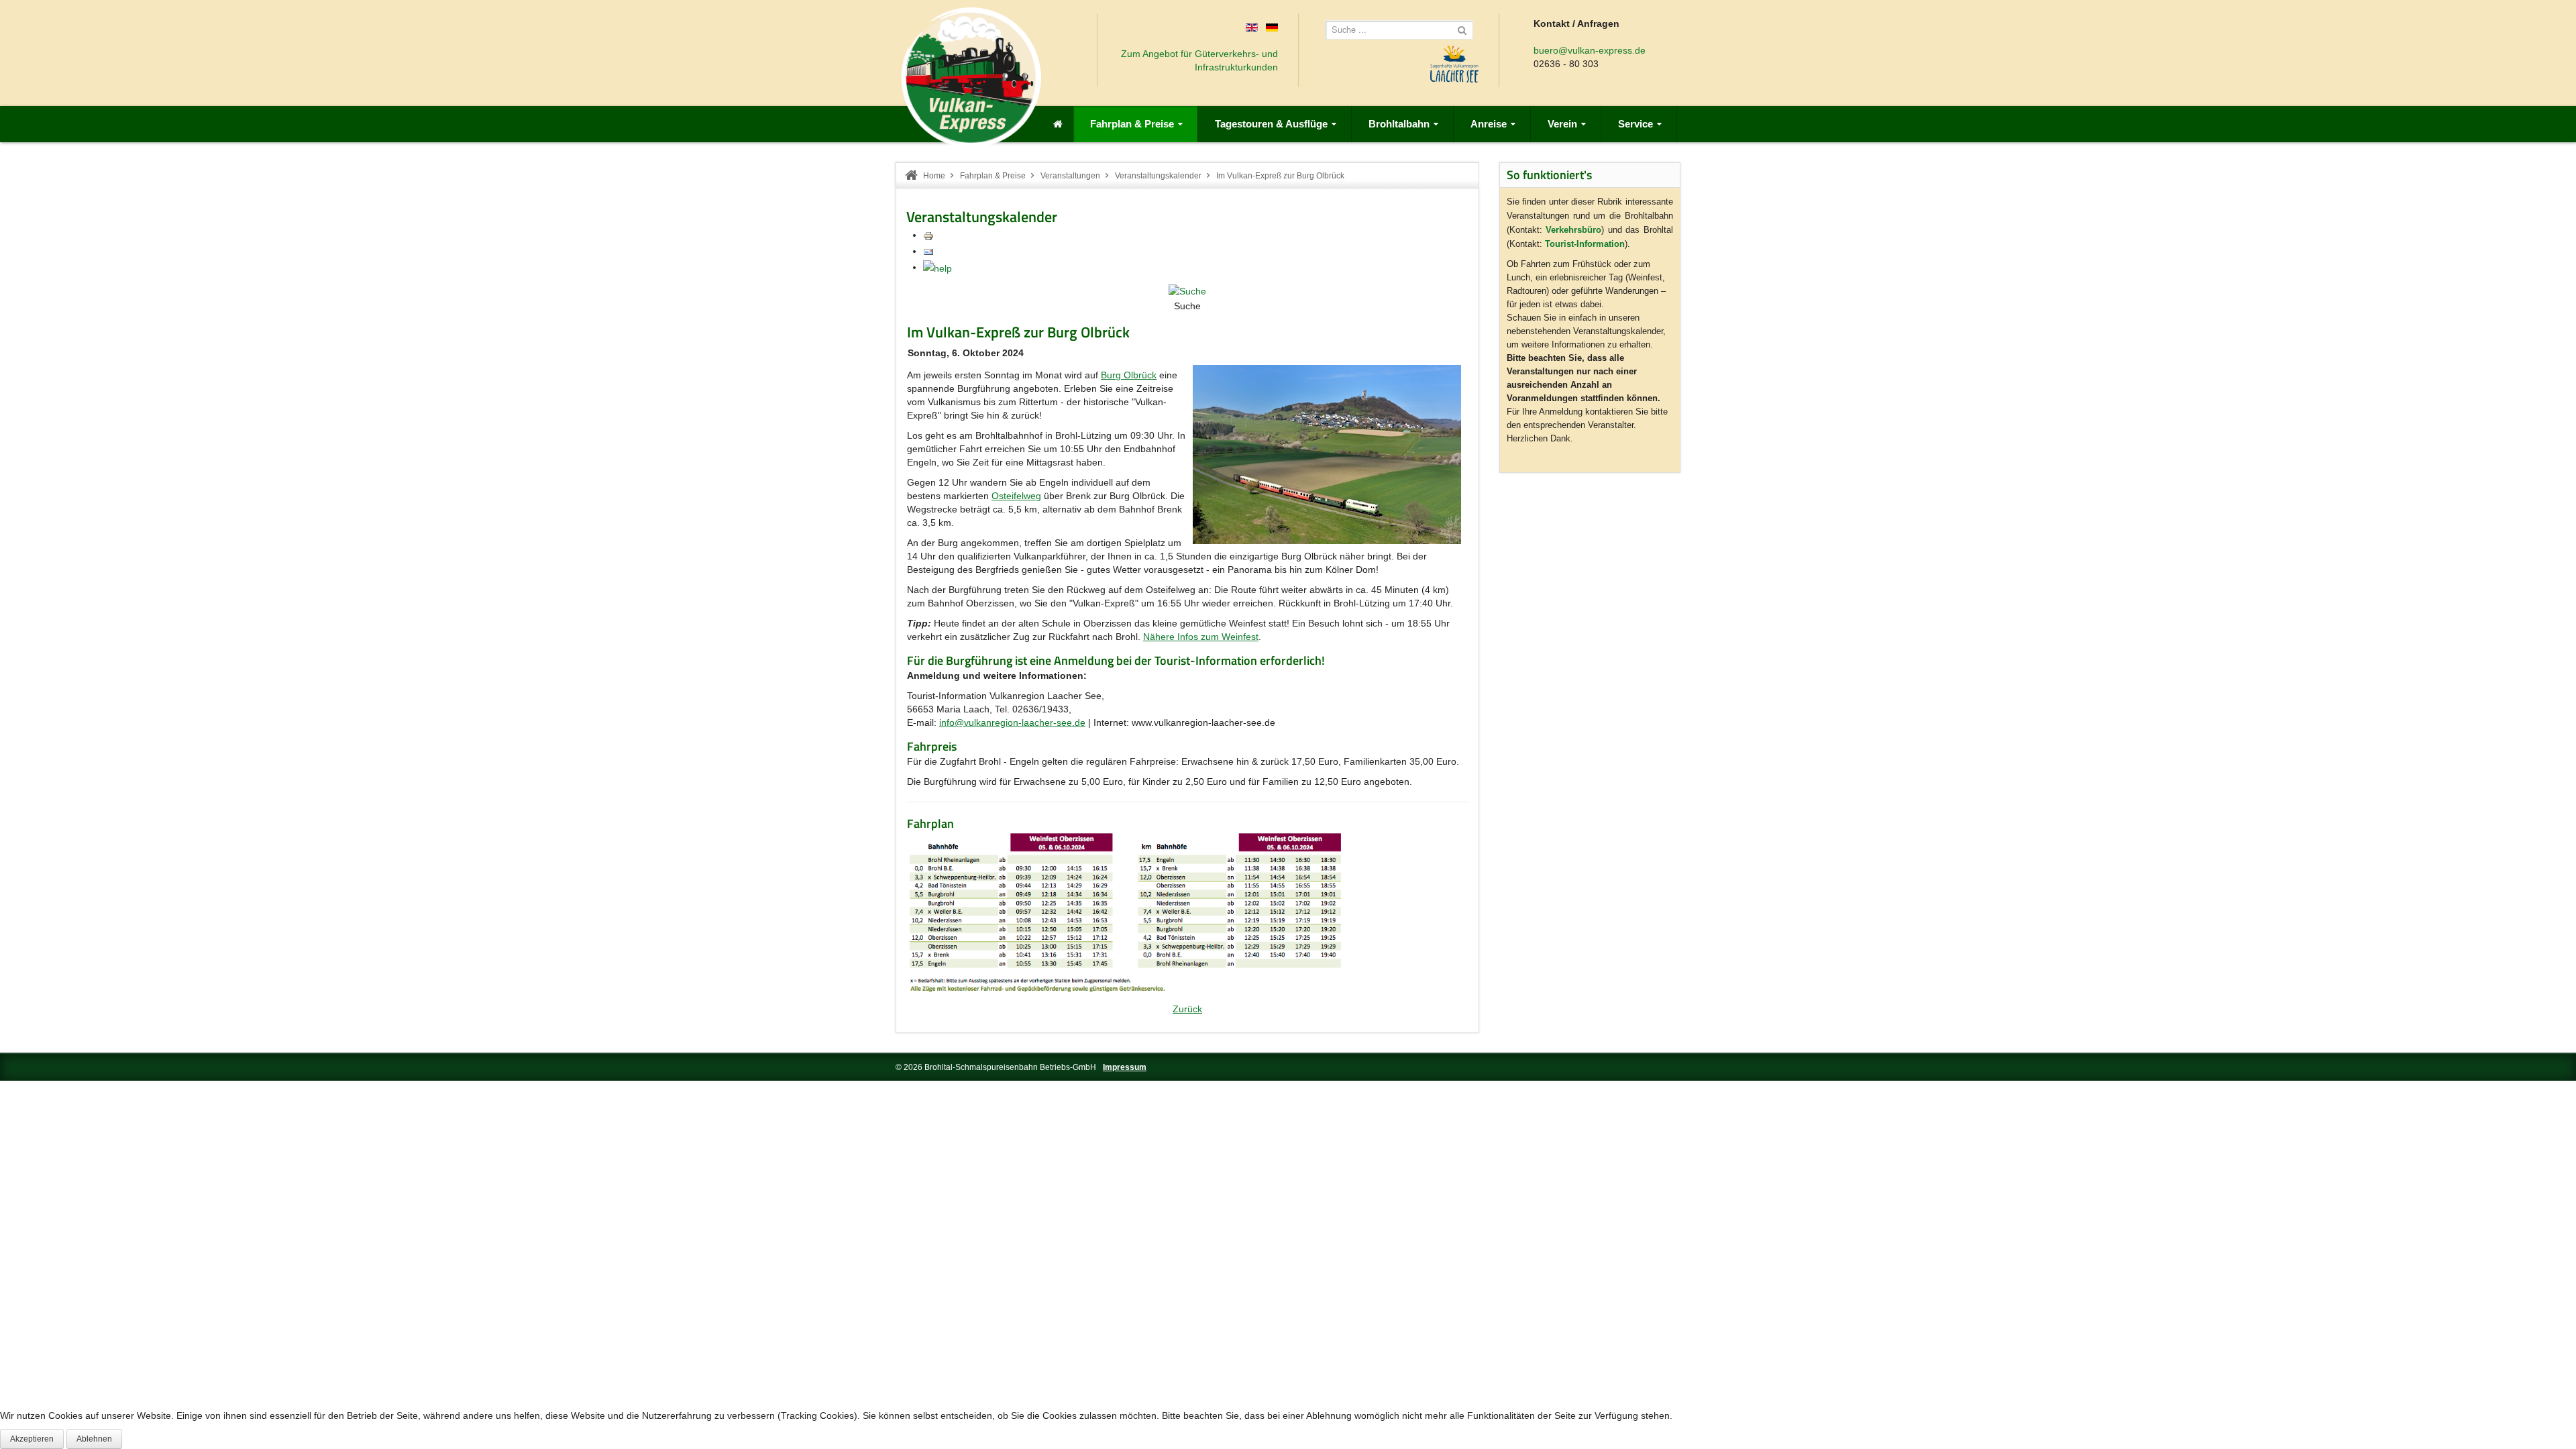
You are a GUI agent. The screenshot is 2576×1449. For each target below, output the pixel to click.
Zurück (1187, 1009)
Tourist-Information (1585, 244)
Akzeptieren (32, 1439)
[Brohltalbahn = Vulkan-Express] (971, 77)
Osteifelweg (1016, 496)
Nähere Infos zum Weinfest (1201, 637)
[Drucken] (928, 235)
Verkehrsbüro (1573, 230)
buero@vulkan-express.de (1590, 50)
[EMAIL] (928, 251)
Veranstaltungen (1070, 176)
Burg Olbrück (1129, 375)
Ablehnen (94, 1439)
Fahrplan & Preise (993, 176)
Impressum (1125, 1067)
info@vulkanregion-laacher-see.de (1012, 722)
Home (934, 176)
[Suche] (1187, 290)
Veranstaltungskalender (1158, 176)
